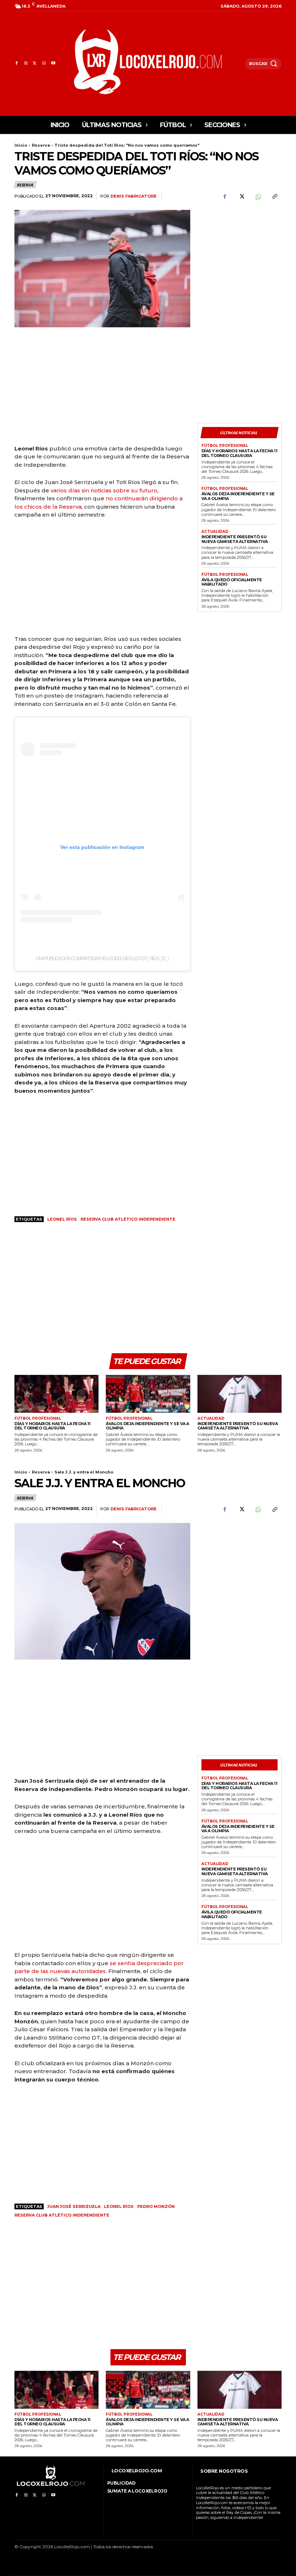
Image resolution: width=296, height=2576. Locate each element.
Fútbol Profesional (225, 446)
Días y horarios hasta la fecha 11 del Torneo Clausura (240, 453)
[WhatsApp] (44, 63)
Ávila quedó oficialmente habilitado (232, 582)
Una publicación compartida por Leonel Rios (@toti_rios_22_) (102, 958)
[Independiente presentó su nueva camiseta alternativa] (240, 1394)
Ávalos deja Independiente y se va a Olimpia (238, 496)
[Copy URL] (274, 197)
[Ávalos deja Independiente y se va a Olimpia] (148, 1394)
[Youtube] (53, 63)
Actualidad (215, 532)
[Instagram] (25, 63)
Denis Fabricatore (134, 196)
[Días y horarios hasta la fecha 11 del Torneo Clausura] (56, 1394)
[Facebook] (16, 63)
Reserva (41, 145)
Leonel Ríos (62, 1219)
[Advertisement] (240, 250)
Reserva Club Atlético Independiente (128, 1219)
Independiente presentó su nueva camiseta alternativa (235, 539)
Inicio (21, 145)
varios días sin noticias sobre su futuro (104, 490)
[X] (35, 63)
